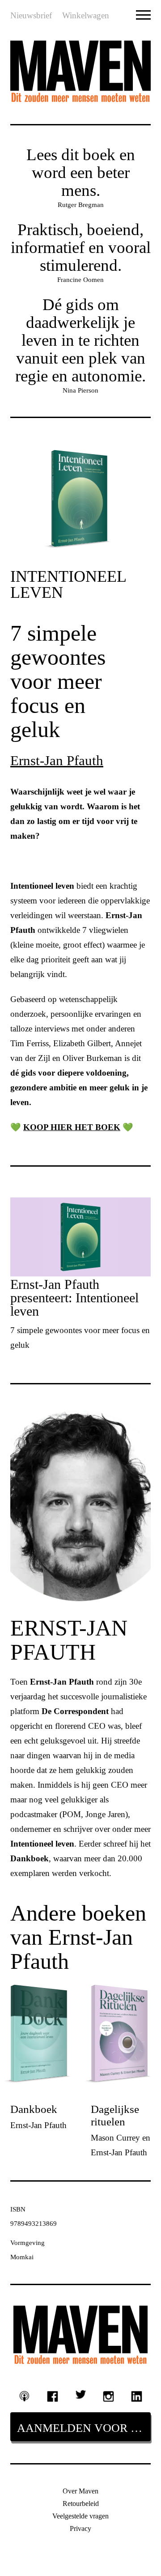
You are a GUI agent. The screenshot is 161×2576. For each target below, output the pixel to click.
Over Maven (80, 2491)
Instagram (108, 2396)
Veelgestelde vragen (80, 2516)
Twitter (81, 2394)
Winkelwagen (86, 15)
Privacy (80, 2528)
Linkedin (137, 2396)
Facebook (53, 2396)
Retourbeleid (81, 2504)
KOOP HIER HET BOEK (72, 1127)
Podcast (24, 2396)
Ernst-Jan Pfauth (57, 760)
